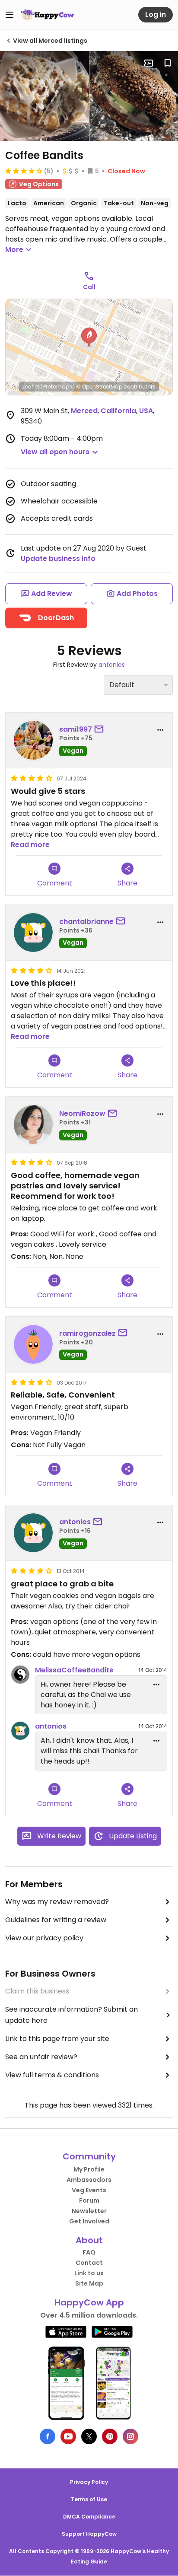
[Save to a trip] (149, 63)
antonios (112, 665)
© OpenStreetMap (99, 387)
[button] (89, 338)
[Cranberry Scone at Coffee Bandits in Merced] (44, 96)
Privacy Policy (89, 2482)
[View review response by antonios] (20, 1731)
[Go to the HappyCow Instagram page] (130, 2436)
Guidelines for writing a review (56, 1920)
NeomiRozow (82, 1113)
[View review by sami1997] (33, 740)
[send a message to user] (101, 729)
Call (89, 287)
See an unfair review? (41, 2057)
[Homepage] (48, 15)
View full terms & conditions (52, 2075)
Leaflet (31, 387)
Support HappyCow (89, 2534)
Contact (89, 2263)
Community (89, 2156)
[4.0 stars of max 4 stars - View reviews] (24, 171)
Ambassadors (89, 2180)
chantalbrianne (86, 922)
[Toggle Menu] (10, 15)
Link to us (89, 2273)
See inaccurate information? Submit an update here (72, 2015)
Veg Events (89, 2190)
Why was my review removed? (57, 1902)
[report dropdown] (160, 730)
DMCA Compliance (89, 2517)
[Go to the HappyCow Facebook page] (48, 2436)
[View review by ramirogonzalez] (33, 1344)
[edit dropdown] (156, 1684)
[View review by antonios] (33, 1533)
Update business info (58, 559)
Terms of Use (89, 2499)
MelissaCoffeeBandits (74, 1670)
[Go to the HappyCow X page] (89, 2436)
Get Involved (89, 2221)
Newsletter (89, 2211)
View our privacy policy (44, 1938)
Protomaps (58, 387)
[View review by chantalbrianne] (33, 933)
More (14, 250)
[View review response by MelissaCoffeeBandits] (20, 1675)
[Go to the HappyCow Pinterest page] (110, 2436)
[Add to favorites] (168, 63)
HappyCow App (89, 2302)
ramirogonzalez (87, 1333)
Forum (89, 2200)
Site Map (89, 2283)
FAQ (89, 2252)
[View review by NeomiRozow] (33, 1124)
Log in (156, 14)
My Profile (89, 2169)
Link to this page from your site (57, 2039)
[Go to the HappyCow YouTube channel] (68, 2436)
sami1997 (76, 729)
